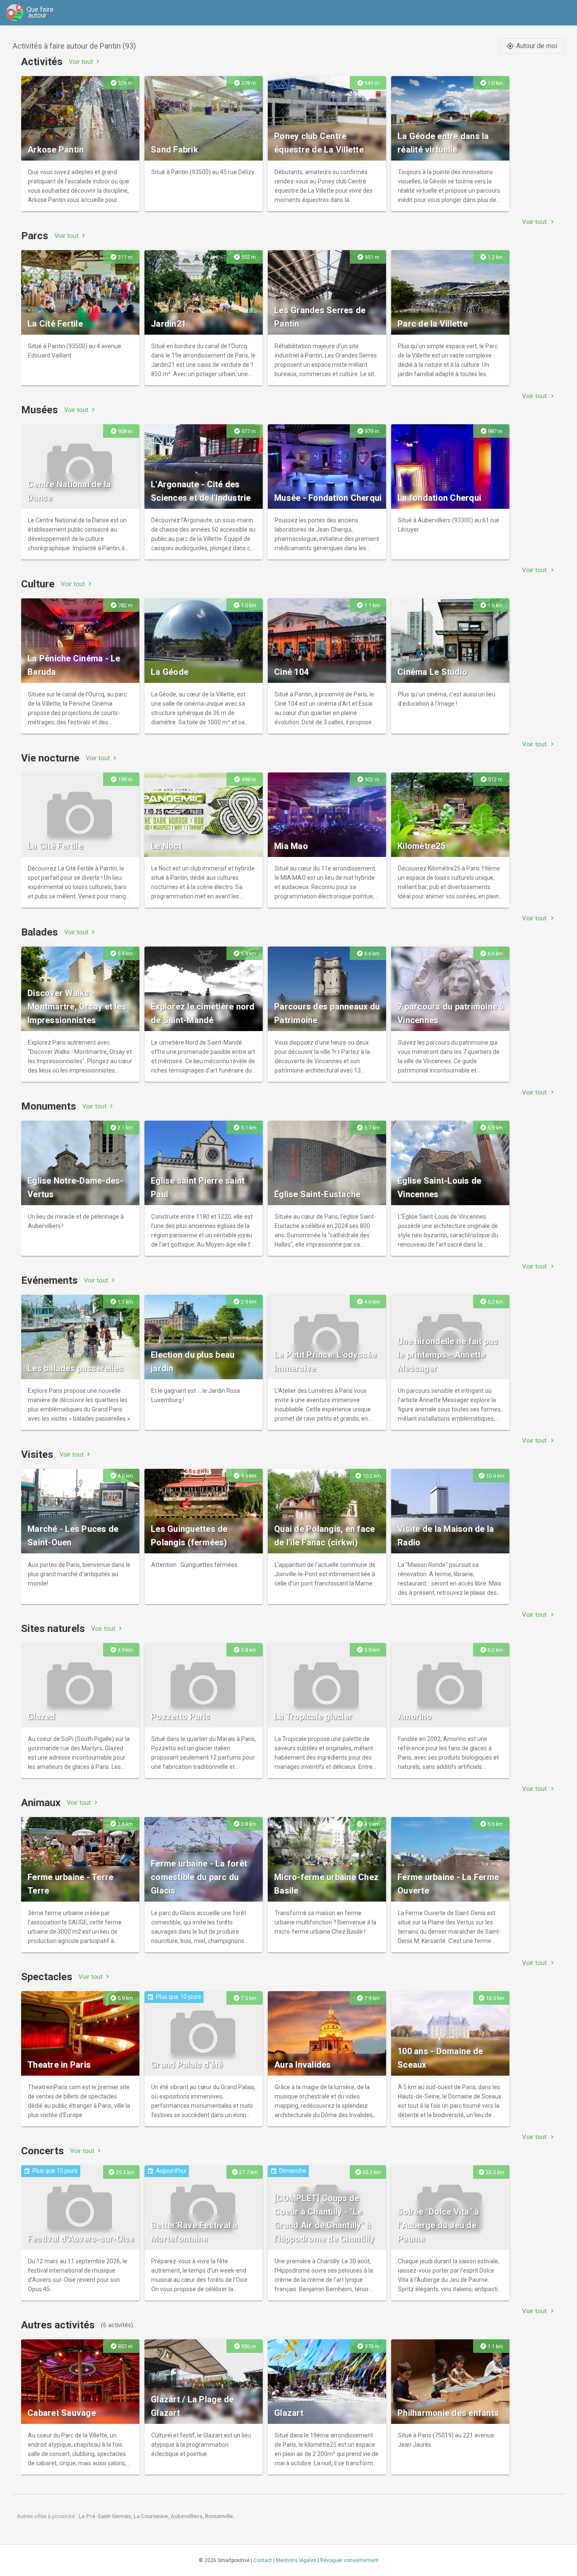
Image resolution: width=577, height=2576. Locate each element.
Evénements (49, 1280)
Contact (263, 2560)
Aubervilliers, (188, 2516)
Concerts (42, 2151)
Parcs (35, 236)
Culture (38, 584)
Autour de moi (532, 46)
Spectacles (47, 1977)
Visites (37, 1454)
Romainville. (220, 2516)
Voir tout (85, 61)
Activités (42, 62)
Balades (39, 932)
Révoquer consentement (349, 2560)
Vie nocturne (50, 758)
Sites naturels (53, 1629)
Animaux (41, 1803)
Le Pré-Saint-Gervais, (106, 2516)
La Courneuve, (152, 2516)
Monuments (49, 1106)
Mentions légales (296, 2560)
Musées (39, 410)
